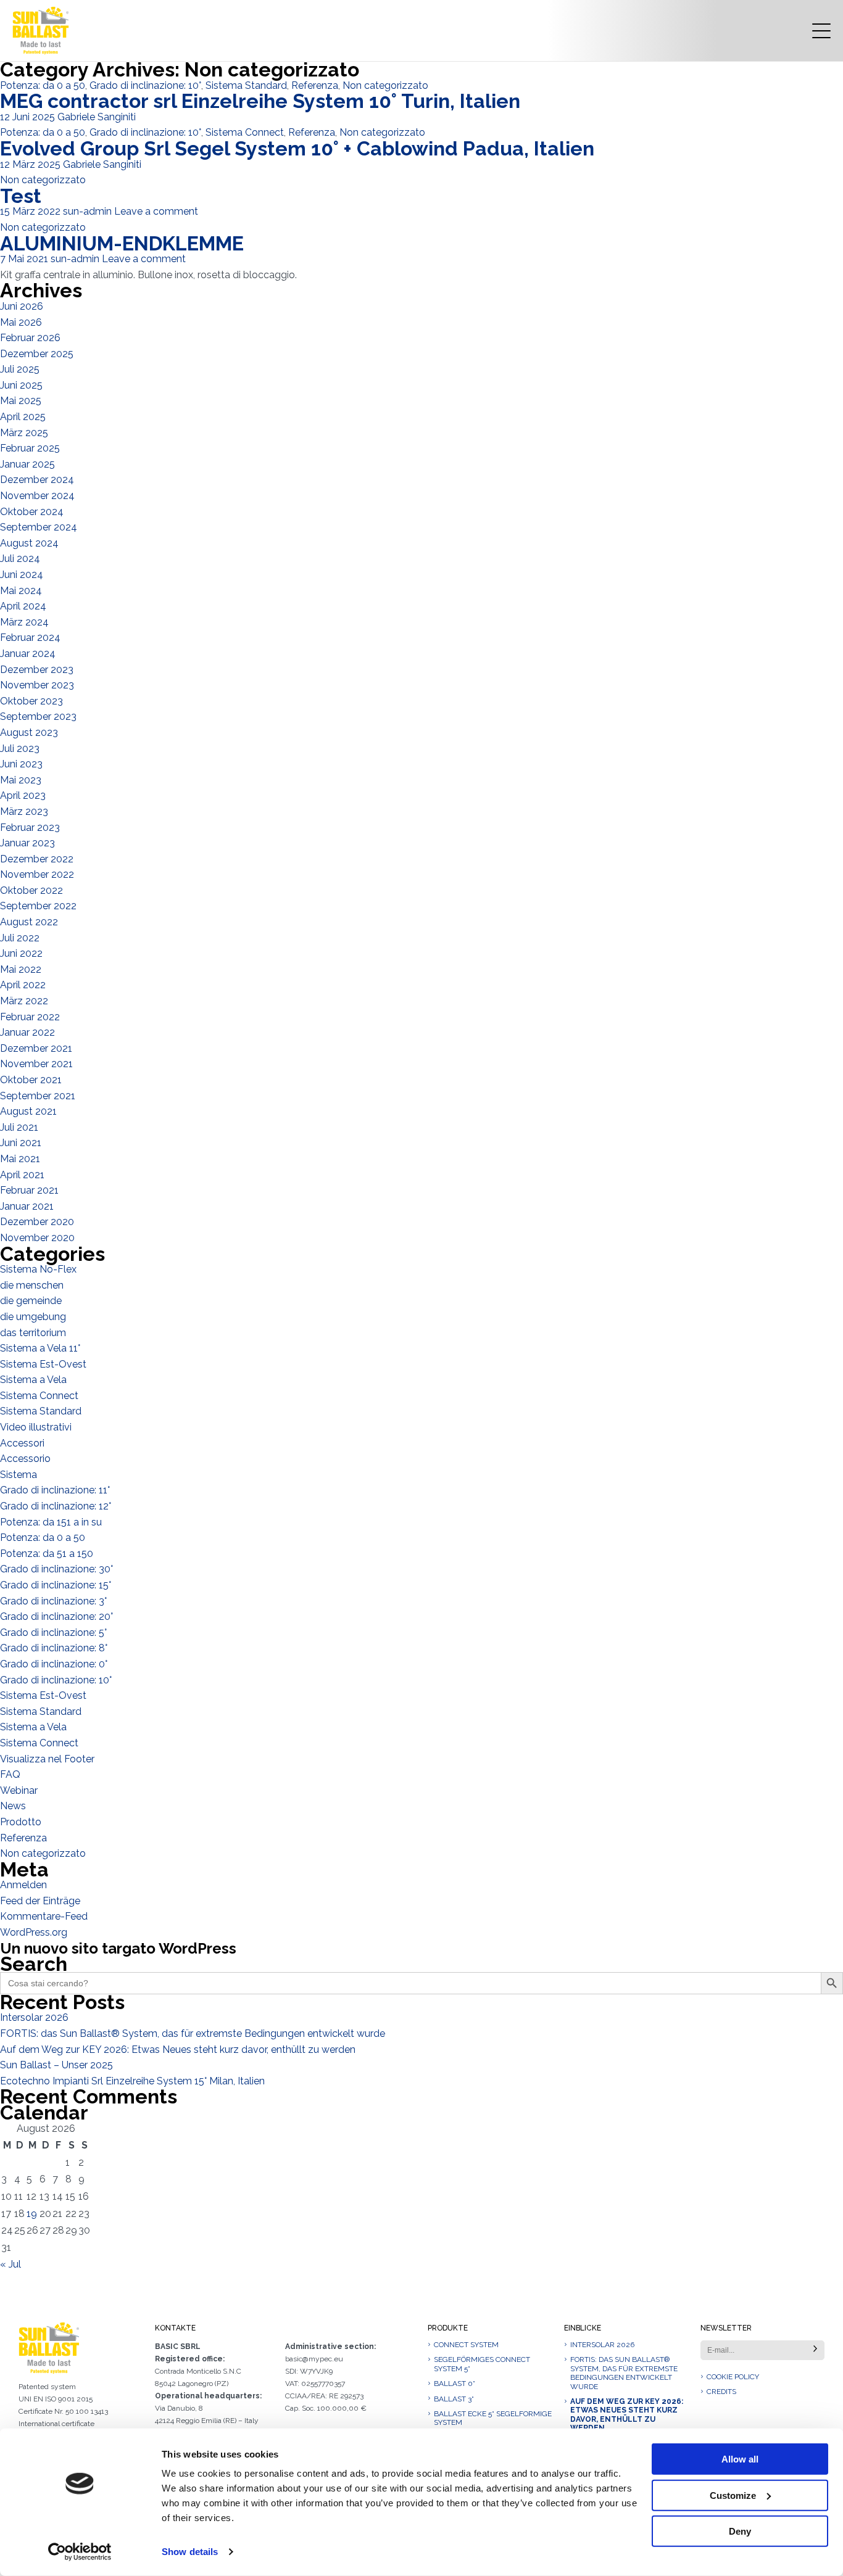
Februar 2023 (30, 828)
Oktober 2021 (31, 1080)
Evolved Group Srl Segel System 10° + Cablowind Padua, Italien (297, 148)
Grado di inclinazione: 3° (53, 1601)
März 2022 (24, 1001)
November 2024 (37, 496)
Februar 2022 (30, 1017)
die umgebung (33, 1317)
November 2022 (37, 874)
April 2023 (23, 795)
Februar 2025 (30, 448)
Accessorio (25, 1459)
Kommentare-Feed (44, 1916)
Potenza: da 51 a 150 (47, 1554)
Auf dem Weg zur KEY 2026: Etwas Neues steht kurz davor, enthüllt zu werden (178, 2050)
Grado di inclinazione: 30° (56, 1569)
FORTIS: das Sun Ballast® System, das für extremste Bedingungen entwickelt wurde (193, 2033)
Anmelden (23, 1885)
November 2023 (37, 685)
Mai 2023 (21, 780)
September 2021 (38, 1096)
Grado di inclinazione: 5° (53, 1633)
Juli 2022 (20, 938)
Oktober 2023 (31, 701)
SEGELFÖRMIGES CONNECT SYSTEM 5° (482, 2364)
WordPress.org (34, 1932)
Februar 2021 (29, 1190)
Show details (190, 2552)
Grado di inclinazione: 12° (56, 1506)
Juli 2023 (20, 749)
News (13, 1806)
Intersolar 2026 (34, 2017)
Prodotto (21, 1822)
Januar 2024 (28, 654)
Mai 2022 (21, 969)
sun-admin (87, 211)
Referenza (315, 85)
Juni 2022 (21, 953)
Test (21, 196)
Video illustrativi (36, 1427)
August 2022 (29, 922)
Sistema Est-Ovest (43, 1364)
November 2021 (36, 1064)
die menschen (32, 1285)
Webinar (19, 1790)
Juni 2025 (21, 385)
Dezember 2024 (37, 480)
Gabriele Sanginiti (97, 117)
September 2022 (38, 906)
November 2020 (37, 1238)
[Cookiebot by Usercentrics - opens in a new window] (80, 2552)
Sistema (19, 1475)
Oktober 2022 (31, 890)
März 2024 (24, 622)
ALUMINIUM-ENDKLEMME (122, 243)
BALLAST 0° (455, 2384)
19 (32, 2214)
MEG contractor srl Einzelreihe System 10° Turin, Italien (260, 101)
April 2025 (23, 417)
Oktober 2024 (32, 512)
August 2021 (28, 1111)
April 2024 (23, 606)
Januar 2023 (27, 843)
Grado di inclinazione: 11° (55, 1490)
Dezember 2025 (37, 354)
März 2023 (24, 811)
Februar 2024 (30, 638)
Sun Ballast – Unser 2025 (56, 2065)
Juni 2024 (22, 575)
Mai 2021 (20, 1159)
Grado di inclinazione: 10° (145, 85)
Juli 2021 (19, 1127)
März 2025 (24, 433)
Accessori (22, 1443)
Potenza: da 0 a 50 (43, 85)
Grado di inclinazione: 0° (54, 1664)
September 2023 (38, 716)
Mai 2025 (21, 401)
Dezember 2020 (37, 1222)
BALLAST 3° (454, 2399)
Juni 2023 (21, 764)
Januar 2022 (27, 1032)
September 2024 (39, 527)
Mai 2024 (21, 591)
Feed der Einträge (40, 1901)
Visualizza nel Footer (47, 1759)
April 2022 (23, 985)
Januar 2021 (27, 1206)
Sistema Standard (246, 85)
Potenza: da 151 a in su (51, 1522)
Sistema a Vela (33, 1380)
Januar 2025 (27, 464)
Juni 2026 (22, 306)
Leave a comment (156, 211)
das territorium (33, 1333)
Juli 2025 (20, 369)
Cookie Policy (733, 2377)
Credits (721, 2392)
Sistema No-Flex (38, 1269)
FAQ (10, 1774)
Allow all (740, 2459)
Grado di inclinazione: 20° (56, 1616)
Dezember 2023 (37, 670)
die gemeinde (31, 1301)
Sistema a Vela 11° (40, 1348)
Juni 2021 (21, 1143)
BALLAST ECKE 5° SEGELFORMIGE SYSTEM (493, 2418)
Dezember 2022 (37, 859)
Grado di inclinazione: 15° (56, 1585)
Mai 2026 (21, 322)
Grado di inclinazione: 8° (54, 1648)
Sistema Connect (245, 132)
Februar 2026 (30, 338)
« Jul (10, 2264)
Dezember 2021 (36, 1048)
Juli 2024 (20, 559)
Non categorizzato (385, 85)
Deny (740, 2531)
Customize (733, 2495)
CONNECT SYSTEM (466, 2345)
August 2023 (29, 733)
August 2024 (29, 543)
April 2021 (22, 1175)
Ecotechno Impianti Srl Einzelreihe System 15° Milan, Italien (132, 2081)
